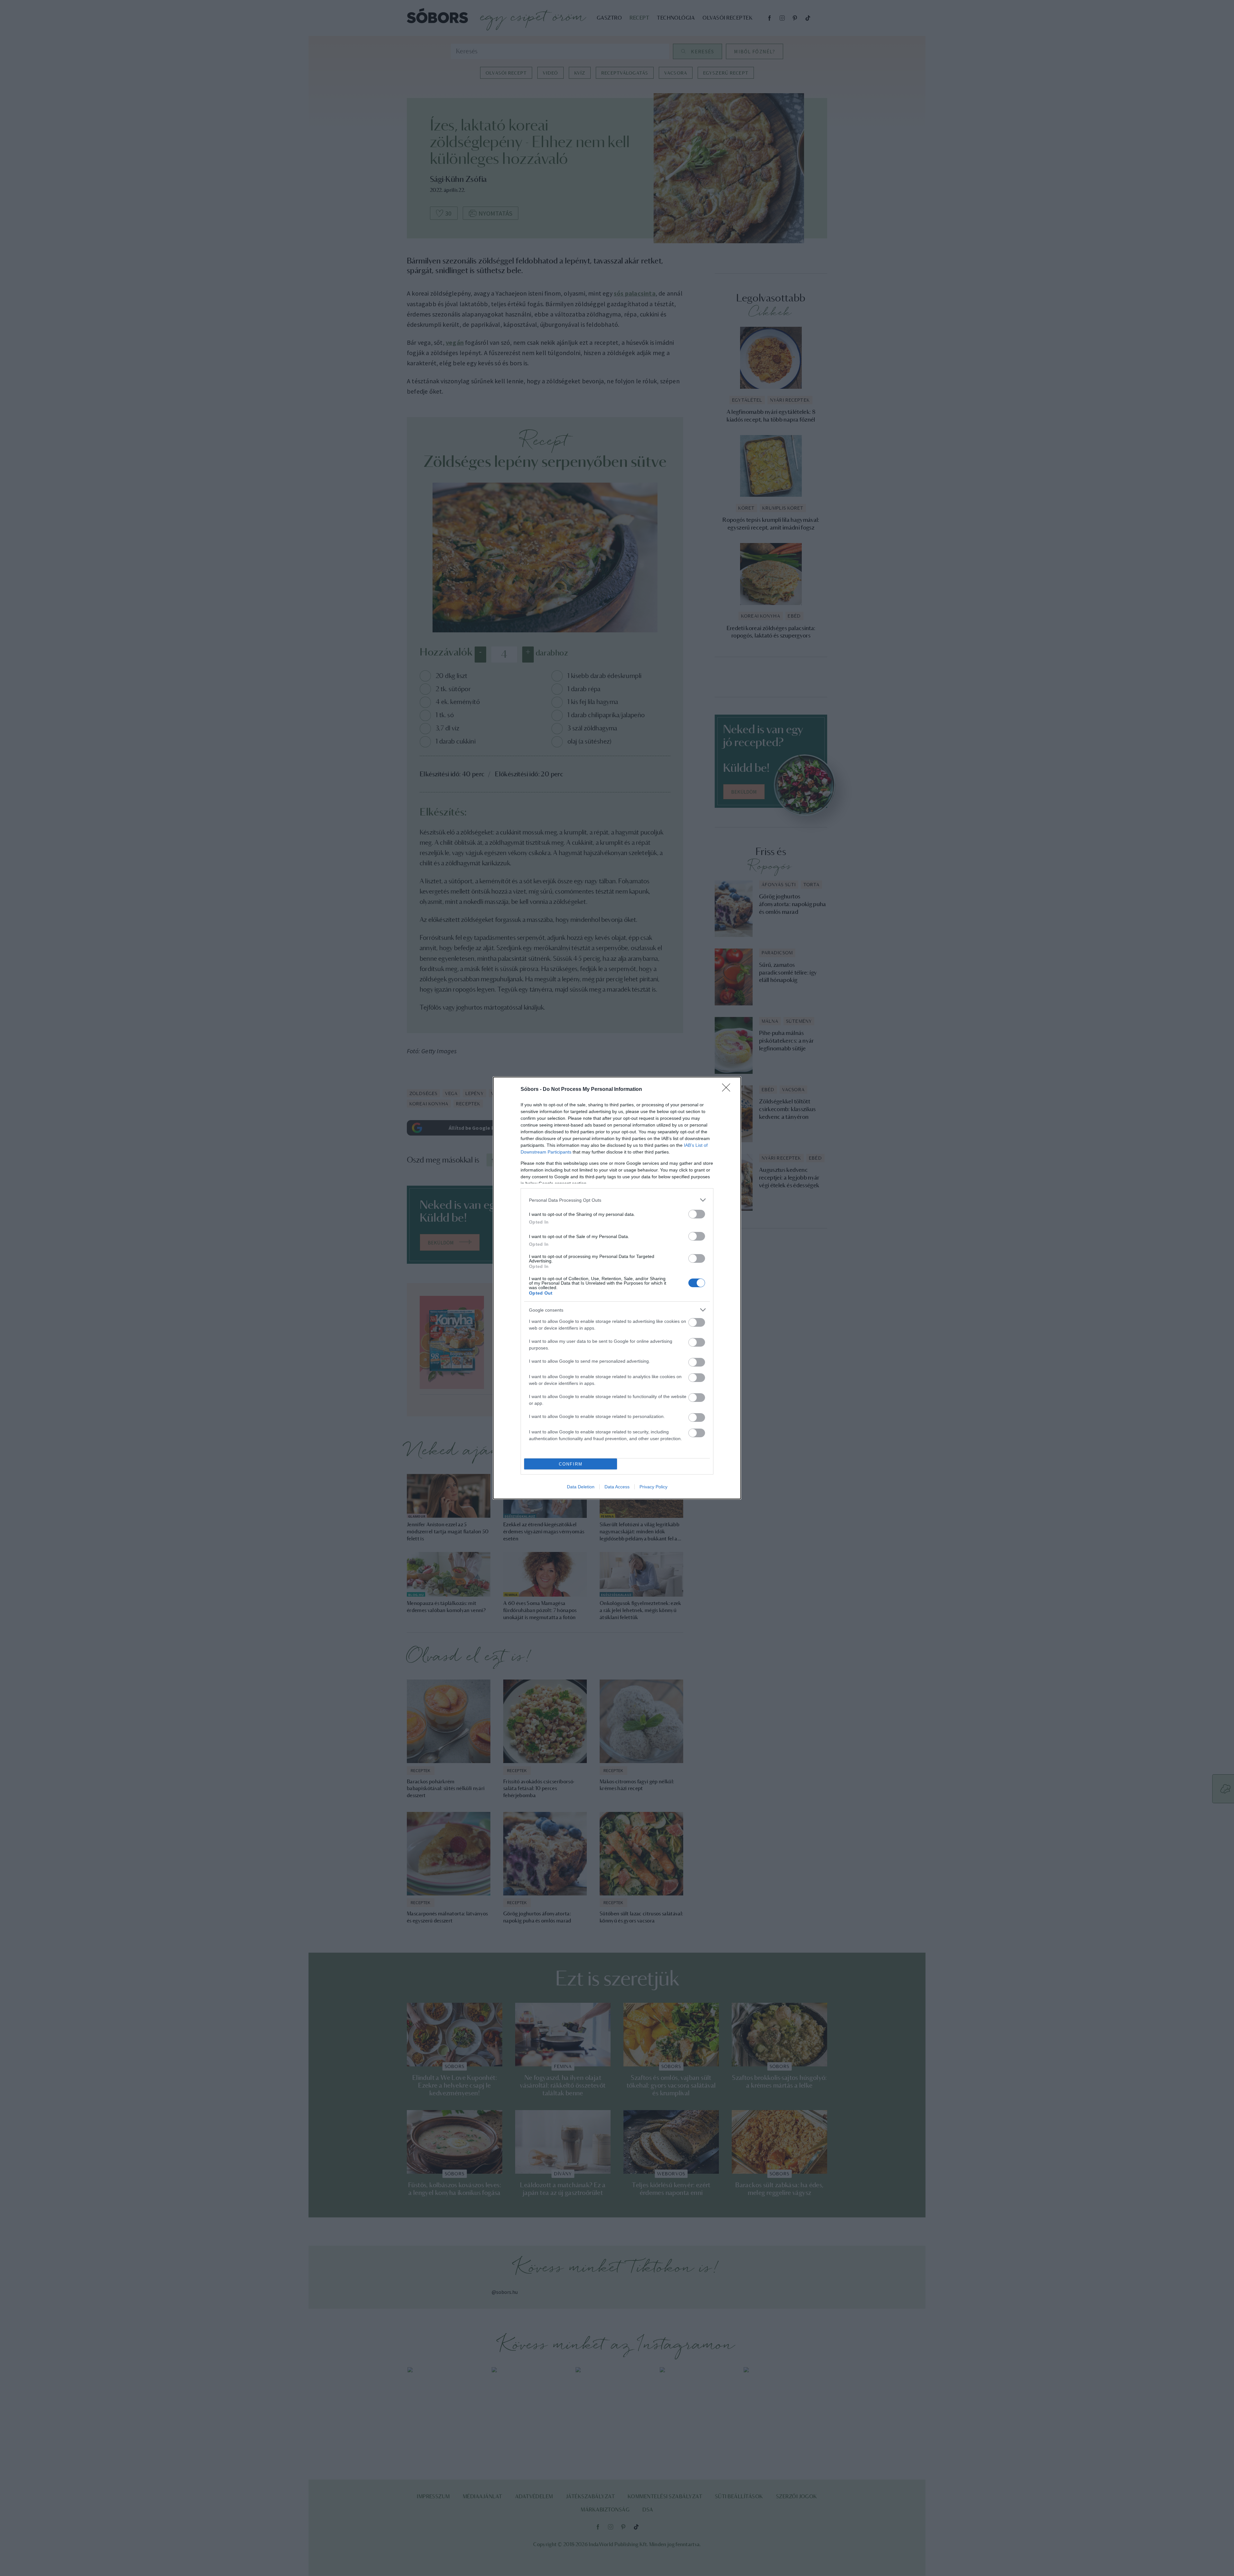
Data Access (617, 1487)
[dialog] (617, 1288)
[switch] (697, 1214)
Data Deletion (581, 1487)
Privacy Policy (653, 1487)
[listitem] (617, 1200)
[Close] (728, 1090)
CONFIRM (571, 1464)
